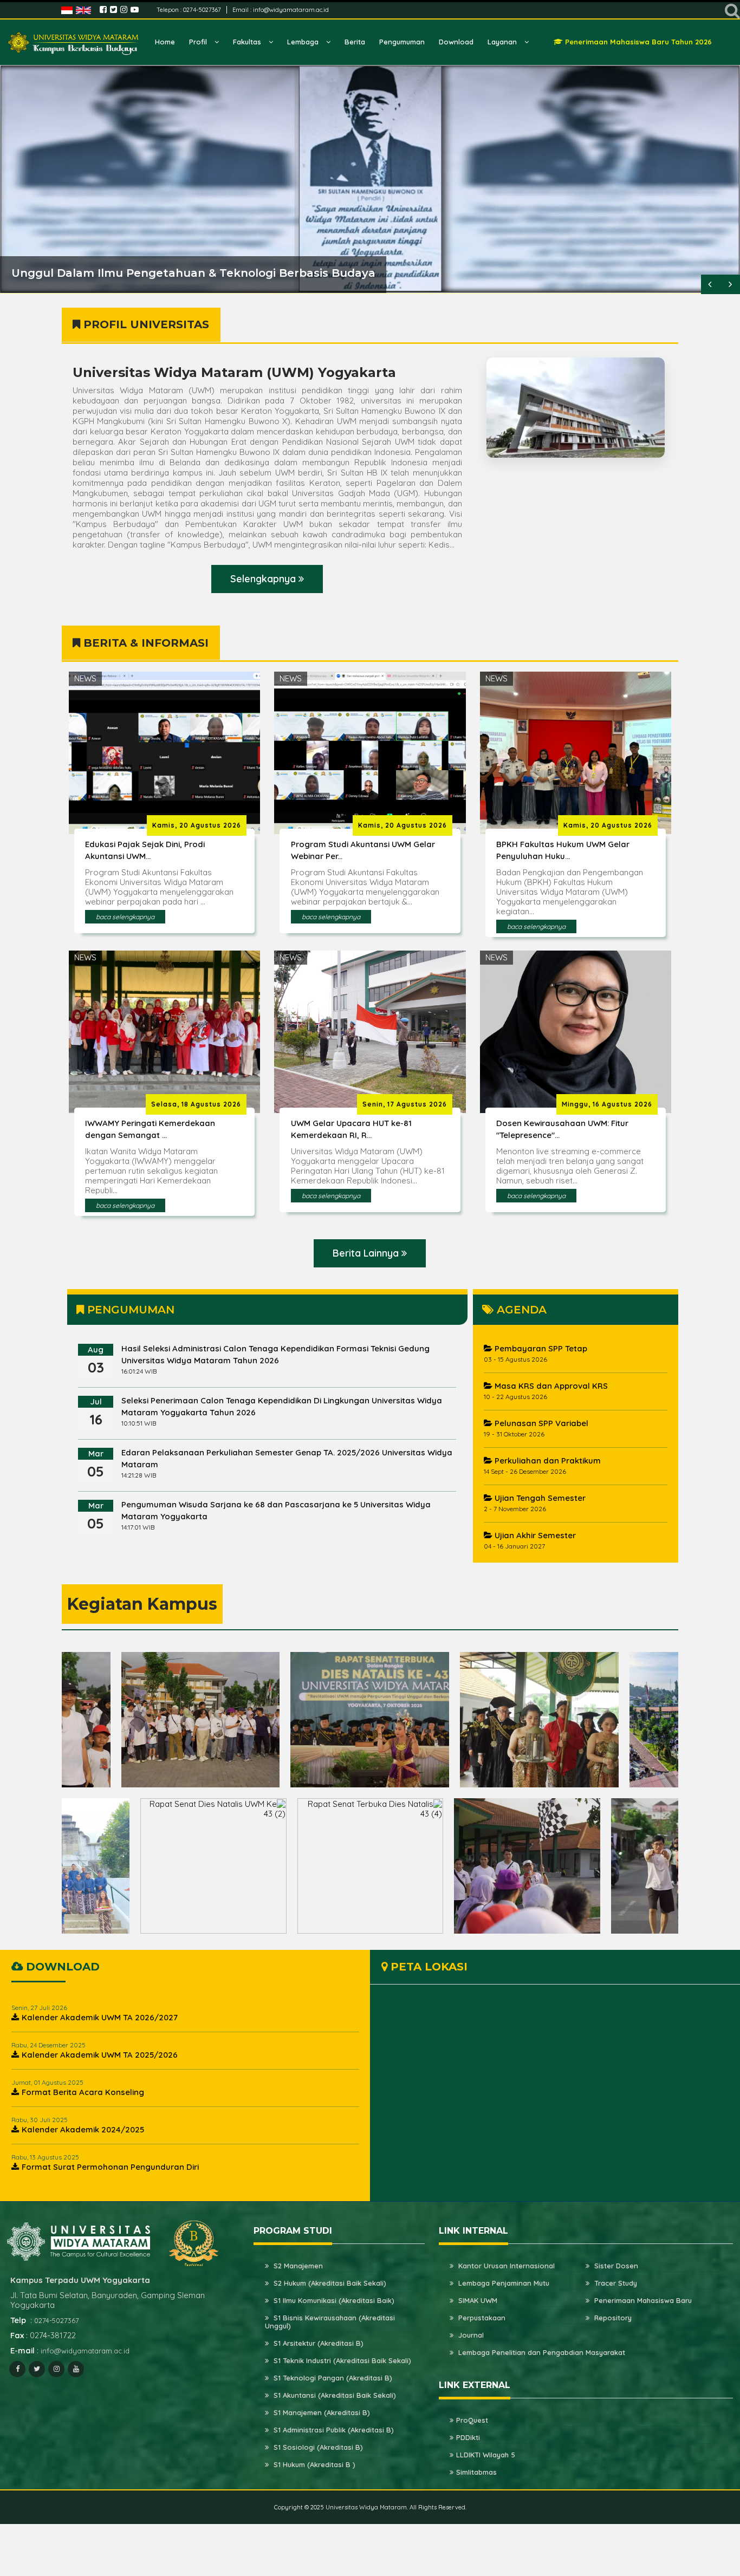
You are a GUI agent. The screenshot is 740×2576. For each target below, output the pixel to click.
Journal (470, 2336)
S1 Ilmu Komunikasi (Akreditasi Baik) (333, 2301)
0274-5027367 (203, 10)
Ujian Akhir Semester (534, 1536)
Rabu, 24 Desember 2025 (48, 2045)
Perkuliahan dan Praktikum (547, 1461)
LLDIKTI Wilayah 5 (486, 2455)
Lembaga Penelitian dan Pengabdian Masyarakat (541, 2353)
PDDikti (468, 2438)
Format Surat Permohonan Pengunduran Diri (110, 2167)
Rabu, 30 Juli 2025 (40, 2120)
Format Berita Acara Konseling (83, 2093)
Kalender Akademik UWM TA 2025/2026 (100, 2055)
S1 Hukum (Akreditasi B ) (313, 2465)
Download (456, 42)
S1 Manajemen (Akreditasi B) (321, 2413)
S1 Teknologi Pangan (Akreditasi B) (332, 2378)
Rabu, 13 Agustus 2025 (45, 2158)
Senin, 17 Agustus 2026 (405, 1104)
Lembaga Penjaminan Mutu (503, 2284)
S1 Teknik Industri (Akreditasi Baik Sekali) (341, 2361)
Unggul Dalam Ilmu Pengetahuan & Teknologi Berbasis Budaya (193, 273)
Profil (199, 42)
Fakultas (248, 42)
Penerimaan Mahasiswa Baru (642, 2301)
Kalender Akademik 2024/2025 (83, 2130)
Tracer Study (615, 2284)
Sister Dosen (615, 2266)
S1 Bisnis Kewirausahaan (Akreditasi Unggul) (330, 2322)
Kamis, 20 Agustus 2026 (197, 825)
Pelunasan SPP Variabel (540, 1424)
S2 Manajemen (297, 2266)
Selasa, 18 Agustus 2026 (196, 1104)
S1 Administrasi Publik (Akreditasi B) (333, 2430)
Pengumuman (402, 42)
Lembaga (304, 42)
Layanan (503, 42)
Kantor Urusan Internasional (505, 2266)
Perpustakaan (481, 2318)
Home (165, 42)
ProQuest (472, 2421)
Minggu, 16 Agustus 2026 (607, 1104)
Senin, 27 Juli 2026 (39, 2008)
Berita (355, 42)
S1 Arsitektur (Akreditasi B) (317, 2344)
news (85, 678)
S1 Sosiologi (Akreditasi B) (317, 2448)
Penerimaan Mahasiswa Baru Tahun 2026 (637, 42)
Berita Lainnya (367, 1253)
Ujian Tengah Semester (539, 1498)
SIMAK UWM (477, 2301)
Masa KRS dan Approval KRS (550, 1386)
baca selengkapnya (125, 917)
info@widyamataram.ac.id (291, 10)
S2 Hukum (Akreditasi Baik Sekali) (329, 2284)
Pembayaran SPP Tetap (540, 1349)
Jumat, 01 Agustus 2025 (47, 2083)
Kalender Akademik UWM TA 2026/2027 (100, 2018)
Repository (612, 2318)
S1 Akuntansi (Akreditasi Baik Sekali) (334, 2396)
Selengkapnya (264, 579)
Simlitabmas (476, 2473)
